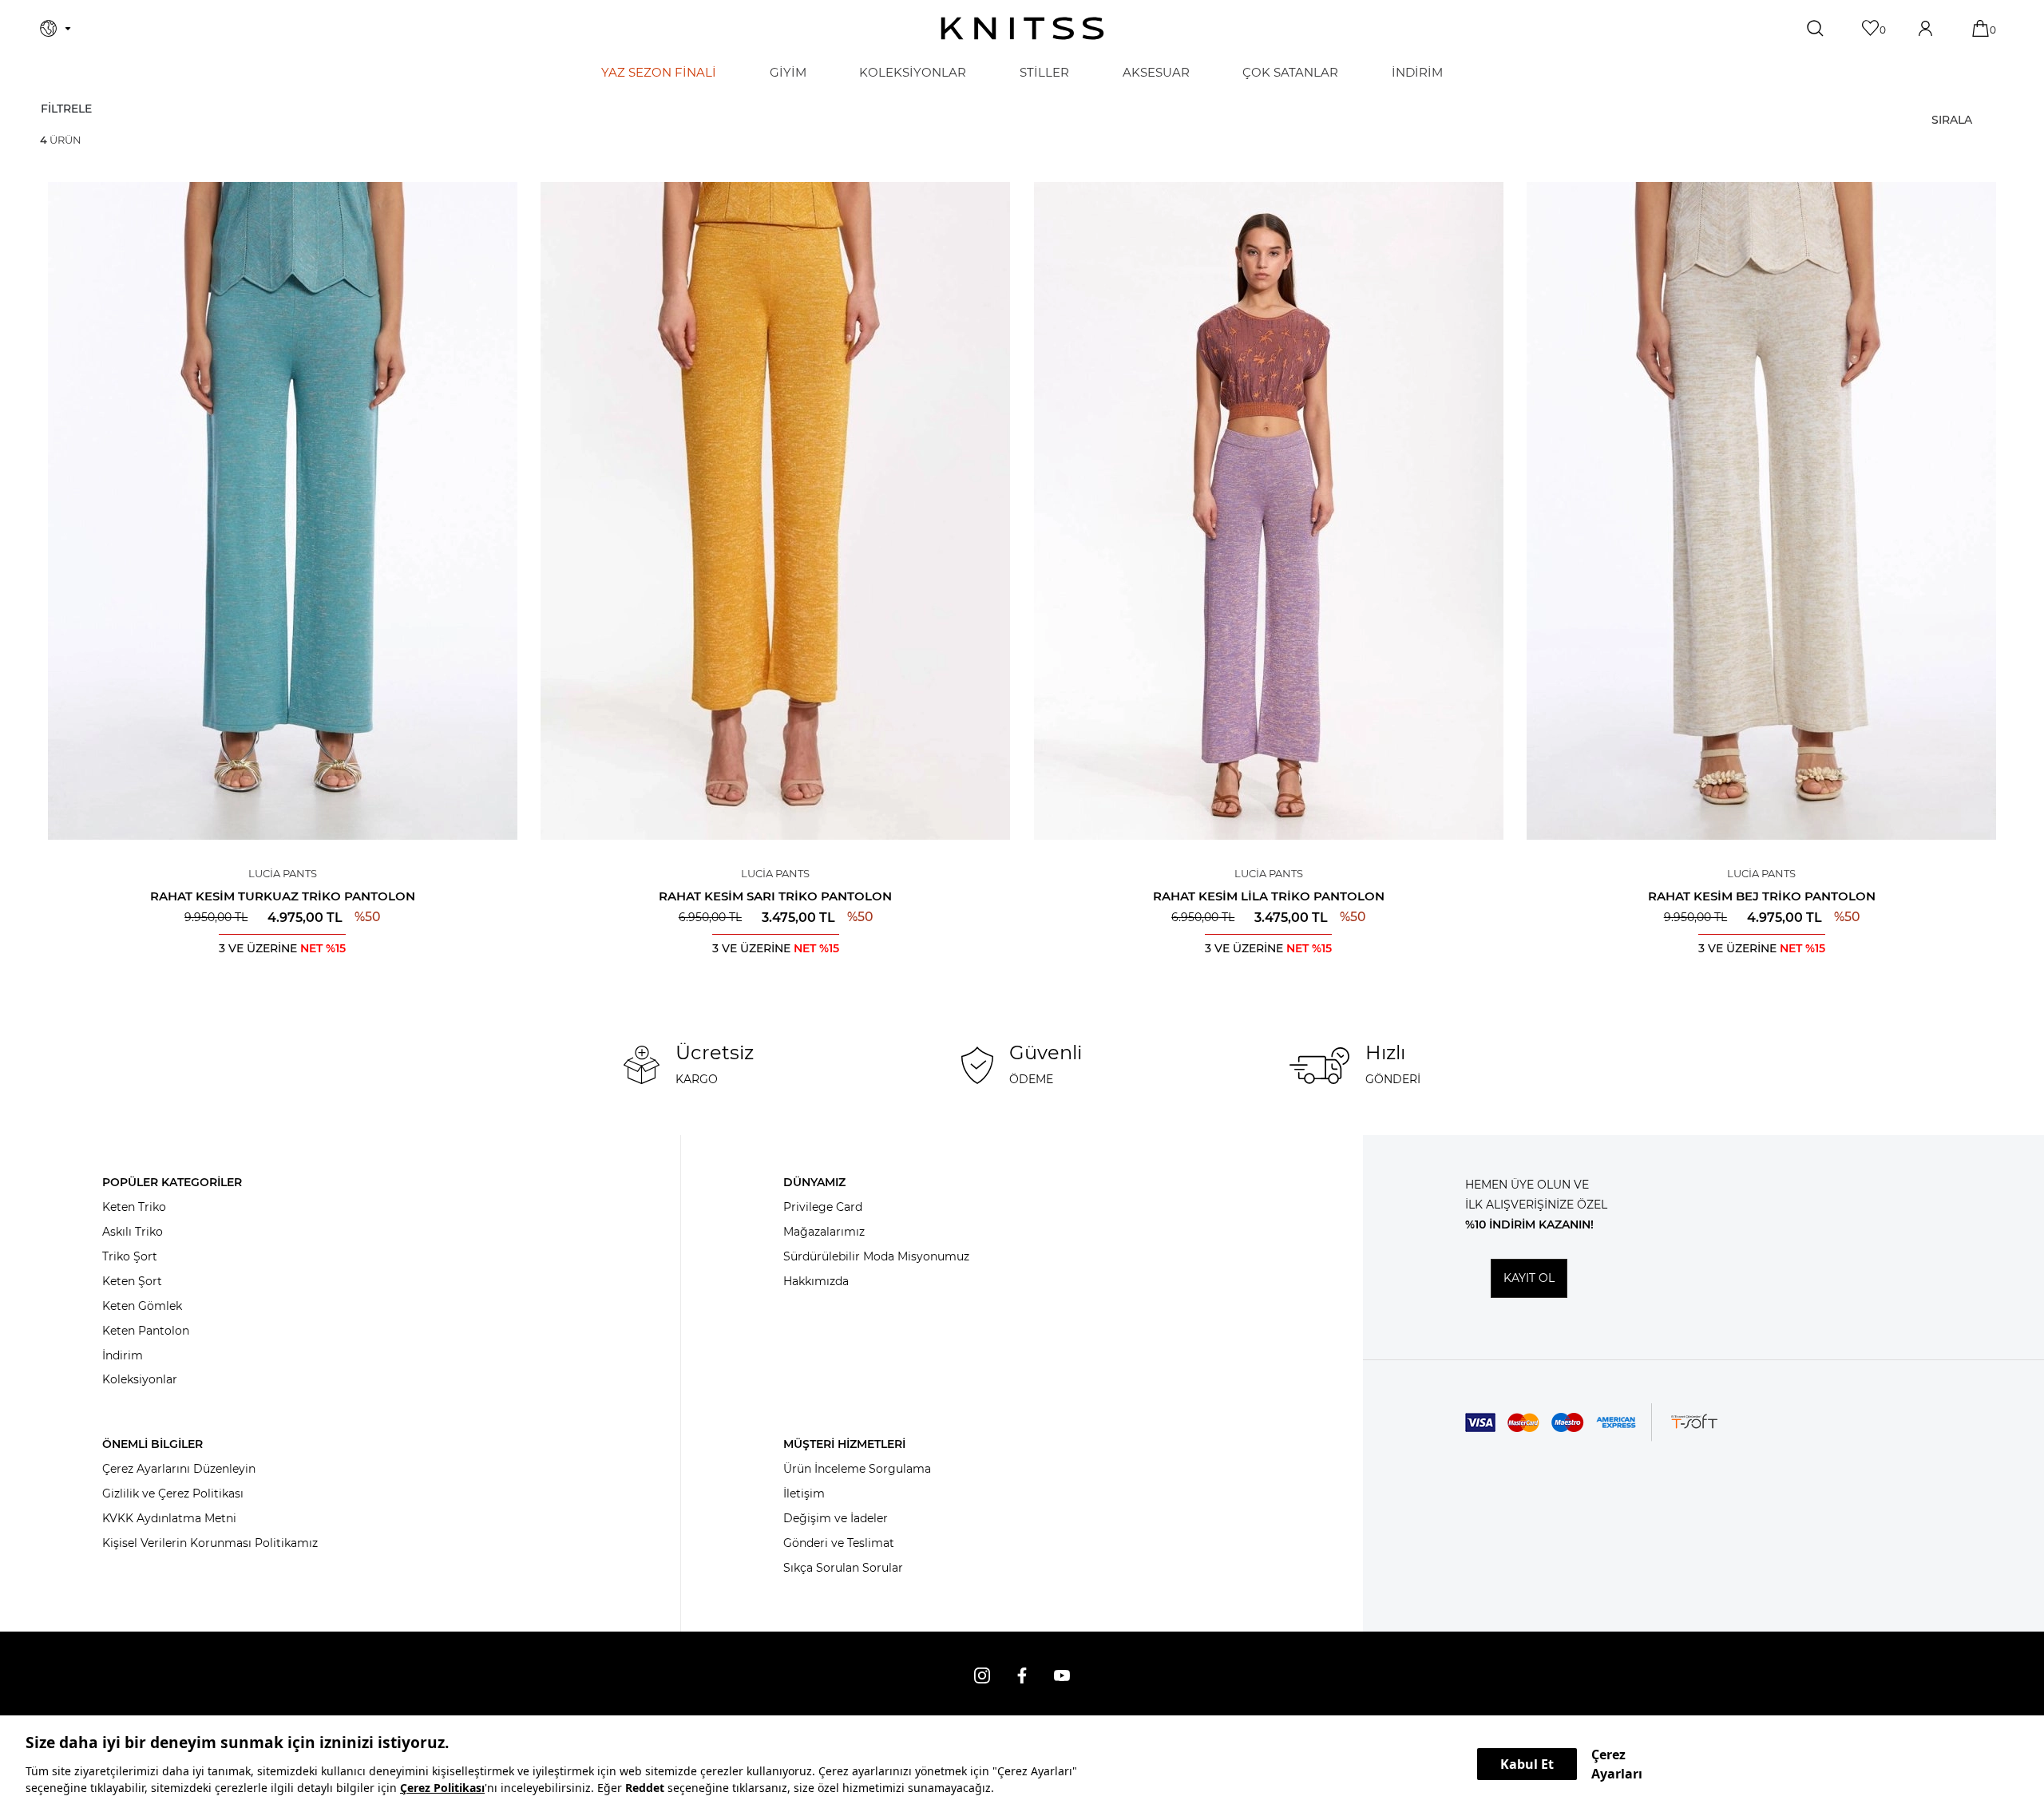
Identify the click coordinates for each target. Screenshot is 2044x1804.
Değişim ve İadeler (836, 1518)
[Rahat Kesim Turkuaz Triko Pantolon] (283, 511)
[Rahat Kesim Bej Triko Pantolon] (1762, 511)
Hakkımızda (816, 1281)
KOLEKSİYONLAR (913, 72)
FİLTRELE (66, 109)
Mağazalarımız (824, 1232)
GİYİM (788, 72)
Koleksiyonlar (140, 1379)
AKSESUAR (1156, 72)
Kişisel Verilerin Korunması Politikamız (210, 1543)
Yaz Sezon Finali (659, 72)
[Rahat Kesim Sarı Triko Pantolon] (776, 511)
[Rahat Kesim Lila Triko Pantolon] (1269, 511)
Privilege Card (823, 1207)
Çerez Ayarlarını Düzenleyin (179, 1469)
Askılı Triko (133, 1232)
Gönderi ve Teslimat (839, 1543)
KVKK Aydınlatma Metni (169, 1518)
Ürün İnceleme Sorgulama (857, 1469)
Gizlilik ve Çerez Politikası (173, 1493)
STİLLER (1044, 72)
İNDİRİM (1417, 72)
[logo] (1022, 28)
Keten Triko (134, 1207)
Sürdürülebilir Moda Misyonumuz (876, 1256)
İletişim (804, 1493)
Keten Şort (132, 1281)
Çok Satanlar (1290, 72)
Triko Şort (130, 1256)
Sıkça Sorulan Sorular (843, 1568)
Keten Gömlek (142, 1306)
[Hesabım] (1927, 28)
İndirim (123, 1355)
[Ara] (1817, 29)
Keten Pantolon (146, 1331)
